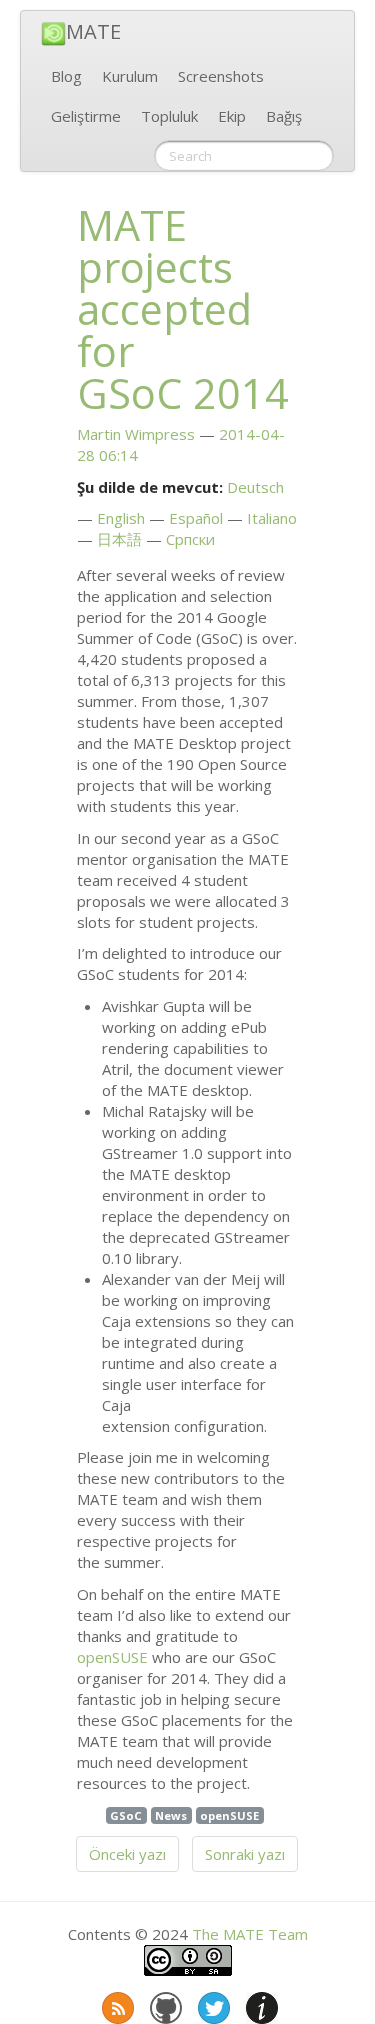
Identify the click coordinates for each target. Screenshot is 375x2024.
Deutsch (255, 487)
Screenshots (221, 76)
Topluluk (169, 116)
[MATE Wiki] (260, 2004)
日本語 (119, 539)
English (121, 518)
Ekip (232, 116)
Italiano (272, 518)
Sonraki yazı (245, 1854)
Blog (66, 76)
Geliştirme (86, 116)
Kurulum (130, 76)
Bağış (284, 116)
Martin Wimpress (136, 434)
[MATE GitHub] (164, 2004)
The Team (250, 1934)
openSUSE (112, 1657)
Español (196, 518)
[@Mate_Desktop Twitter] (212, 2004)
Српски (190, 539)
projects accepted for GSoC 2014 (183, 309)
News (171, 1815)
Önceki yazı (127, 1854)
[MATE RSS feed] (116, 2004)
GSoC (126, 1815)
